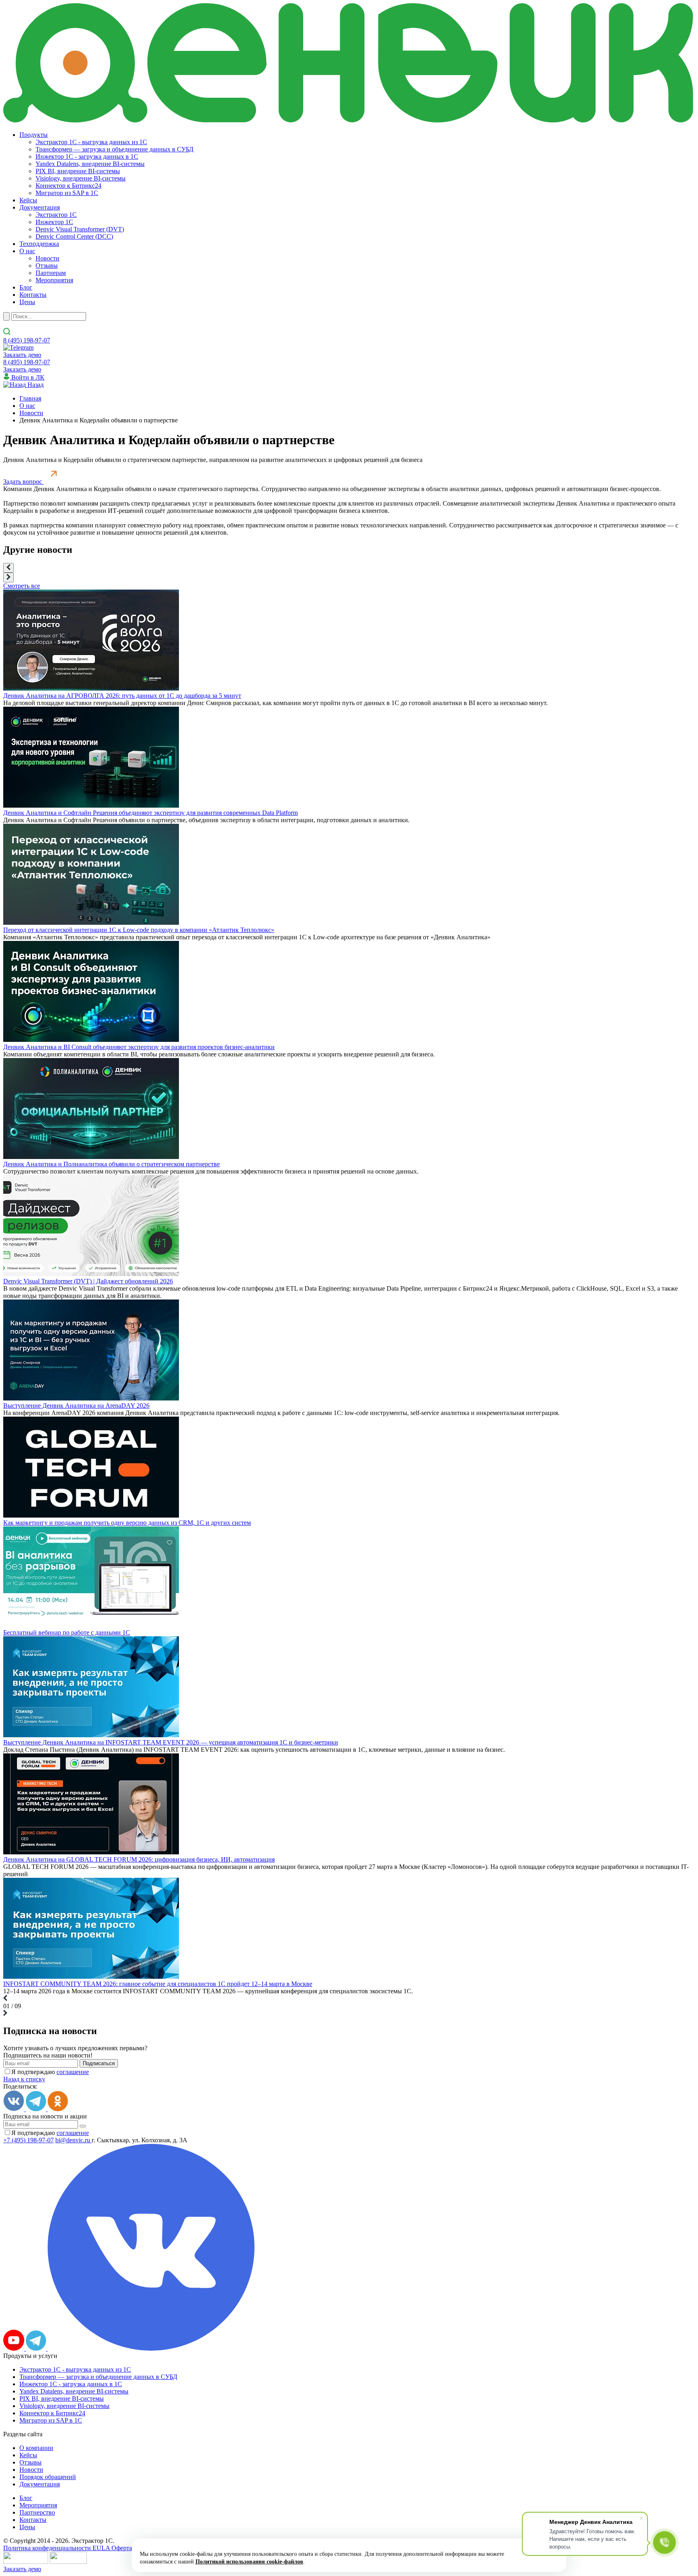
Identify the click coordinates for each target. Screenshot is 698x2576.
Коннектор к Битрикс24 (68, 186)
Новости (47, 258)
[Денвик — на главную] (349, 64)
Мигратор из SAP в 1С (67, 193)
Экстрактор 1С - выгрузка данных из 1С (91, 142)
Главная (30, 398)
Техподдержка (39, 244)
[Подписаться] (83, 2126)
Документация (40, 207)
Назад (35, 385)
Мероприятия (54, 280)
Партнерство (37, 2512)
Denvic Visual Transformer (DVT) (80, 229)
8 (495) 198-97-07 (27, 340)
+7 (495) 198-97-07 (28, 2140)
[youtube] (15, 2348)
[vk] (151, 2348)
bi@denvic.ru (74, 2140)
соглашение (73, 2072)
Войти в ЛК (27, 377)
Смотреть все (22, 586)
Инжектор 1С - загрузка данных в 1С (87, 156)
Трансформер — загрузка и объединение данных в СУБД (115, 149)
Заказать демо (22, 355)
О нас (27, 251)
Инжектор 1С (54, 222)
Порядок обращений (48, 2477)
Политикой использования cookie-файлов (249, 2562)
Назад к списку (24, 2079)
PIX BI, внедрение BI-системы (78, 171)
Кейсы (28, 200)
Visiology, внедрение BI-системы (81, 178)
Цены (27, 302)
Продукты (34, 135)
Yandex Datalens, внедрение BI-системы (90, 164)
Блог (26, 287)
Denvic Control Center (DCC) (74, 236)
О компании (36, 2448)
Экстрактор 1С (56, 215)
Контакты (33, 295)
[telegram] (37, 2348)
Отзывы (47, 266)
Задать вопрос (23, 482)
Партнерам (51, 273)
